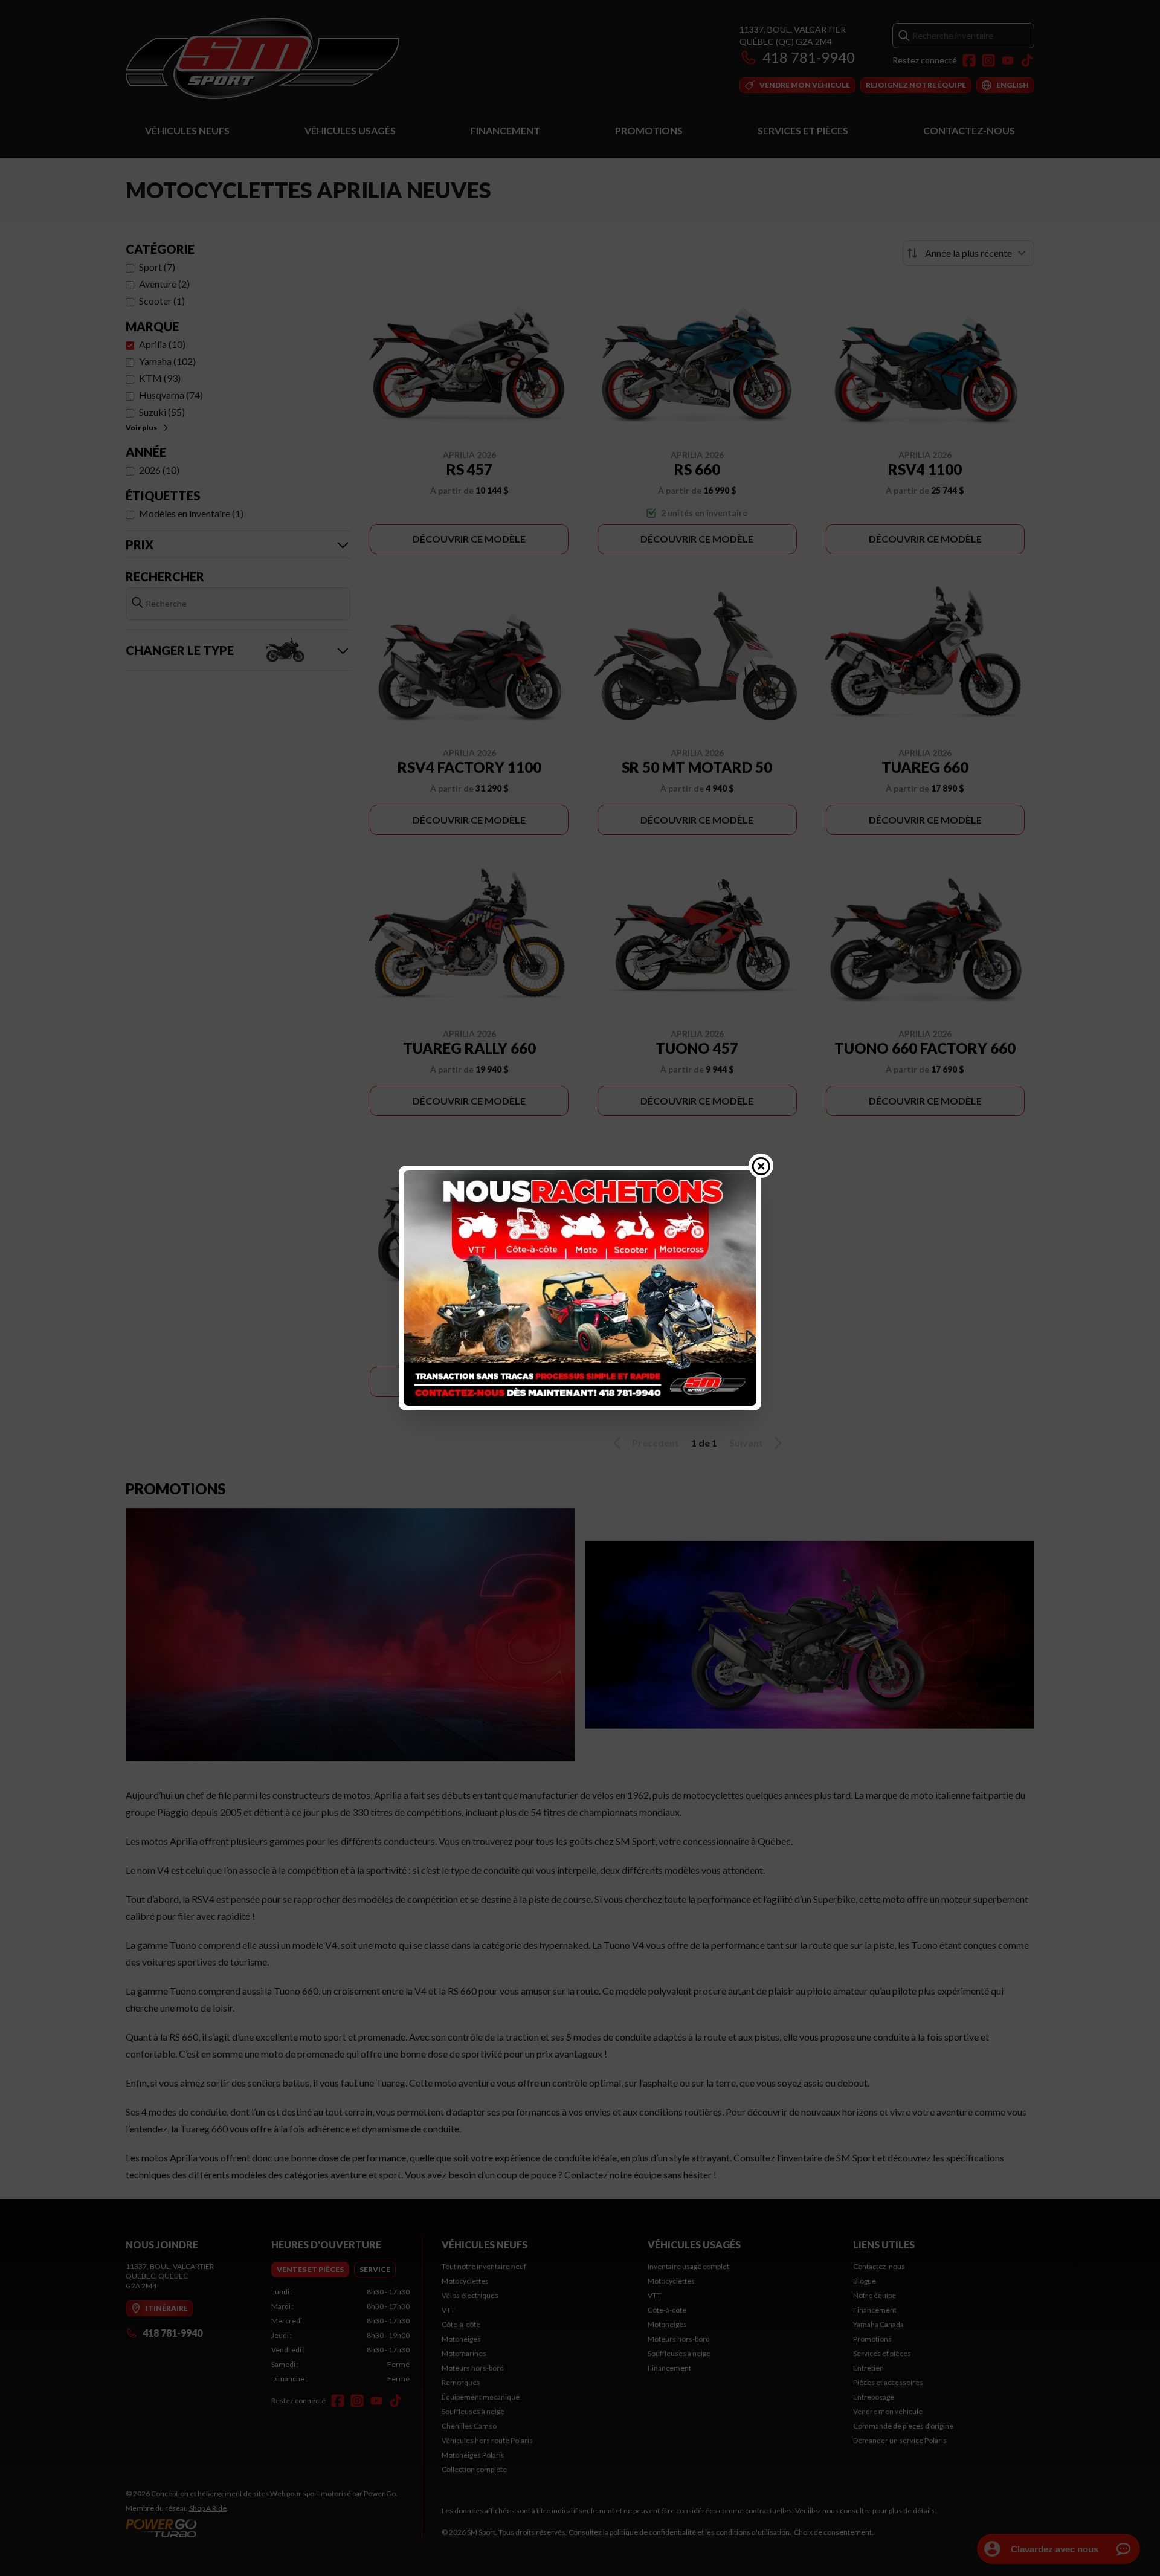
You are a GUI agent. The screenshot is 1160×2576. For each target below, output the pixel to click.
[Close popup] (761, 1166)
